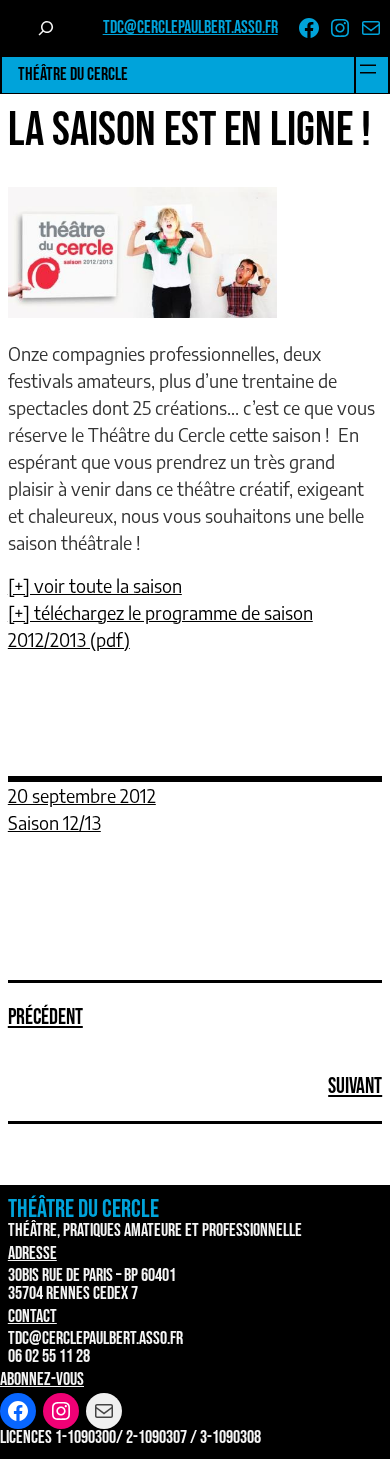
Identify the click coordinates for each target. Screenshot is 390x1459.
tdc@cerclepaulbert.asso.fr (190, 27)
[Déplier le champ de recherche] (46, 28)
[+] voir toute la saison (95, 585)
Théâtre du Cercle (73, 74)
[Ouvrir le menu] (368, 69)
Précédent (45, 1017)
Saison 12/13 (54, 822)
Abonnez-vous (42, 1379)
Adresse (32, 1253)
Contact (32, 1316)
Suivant (355, 1086)
